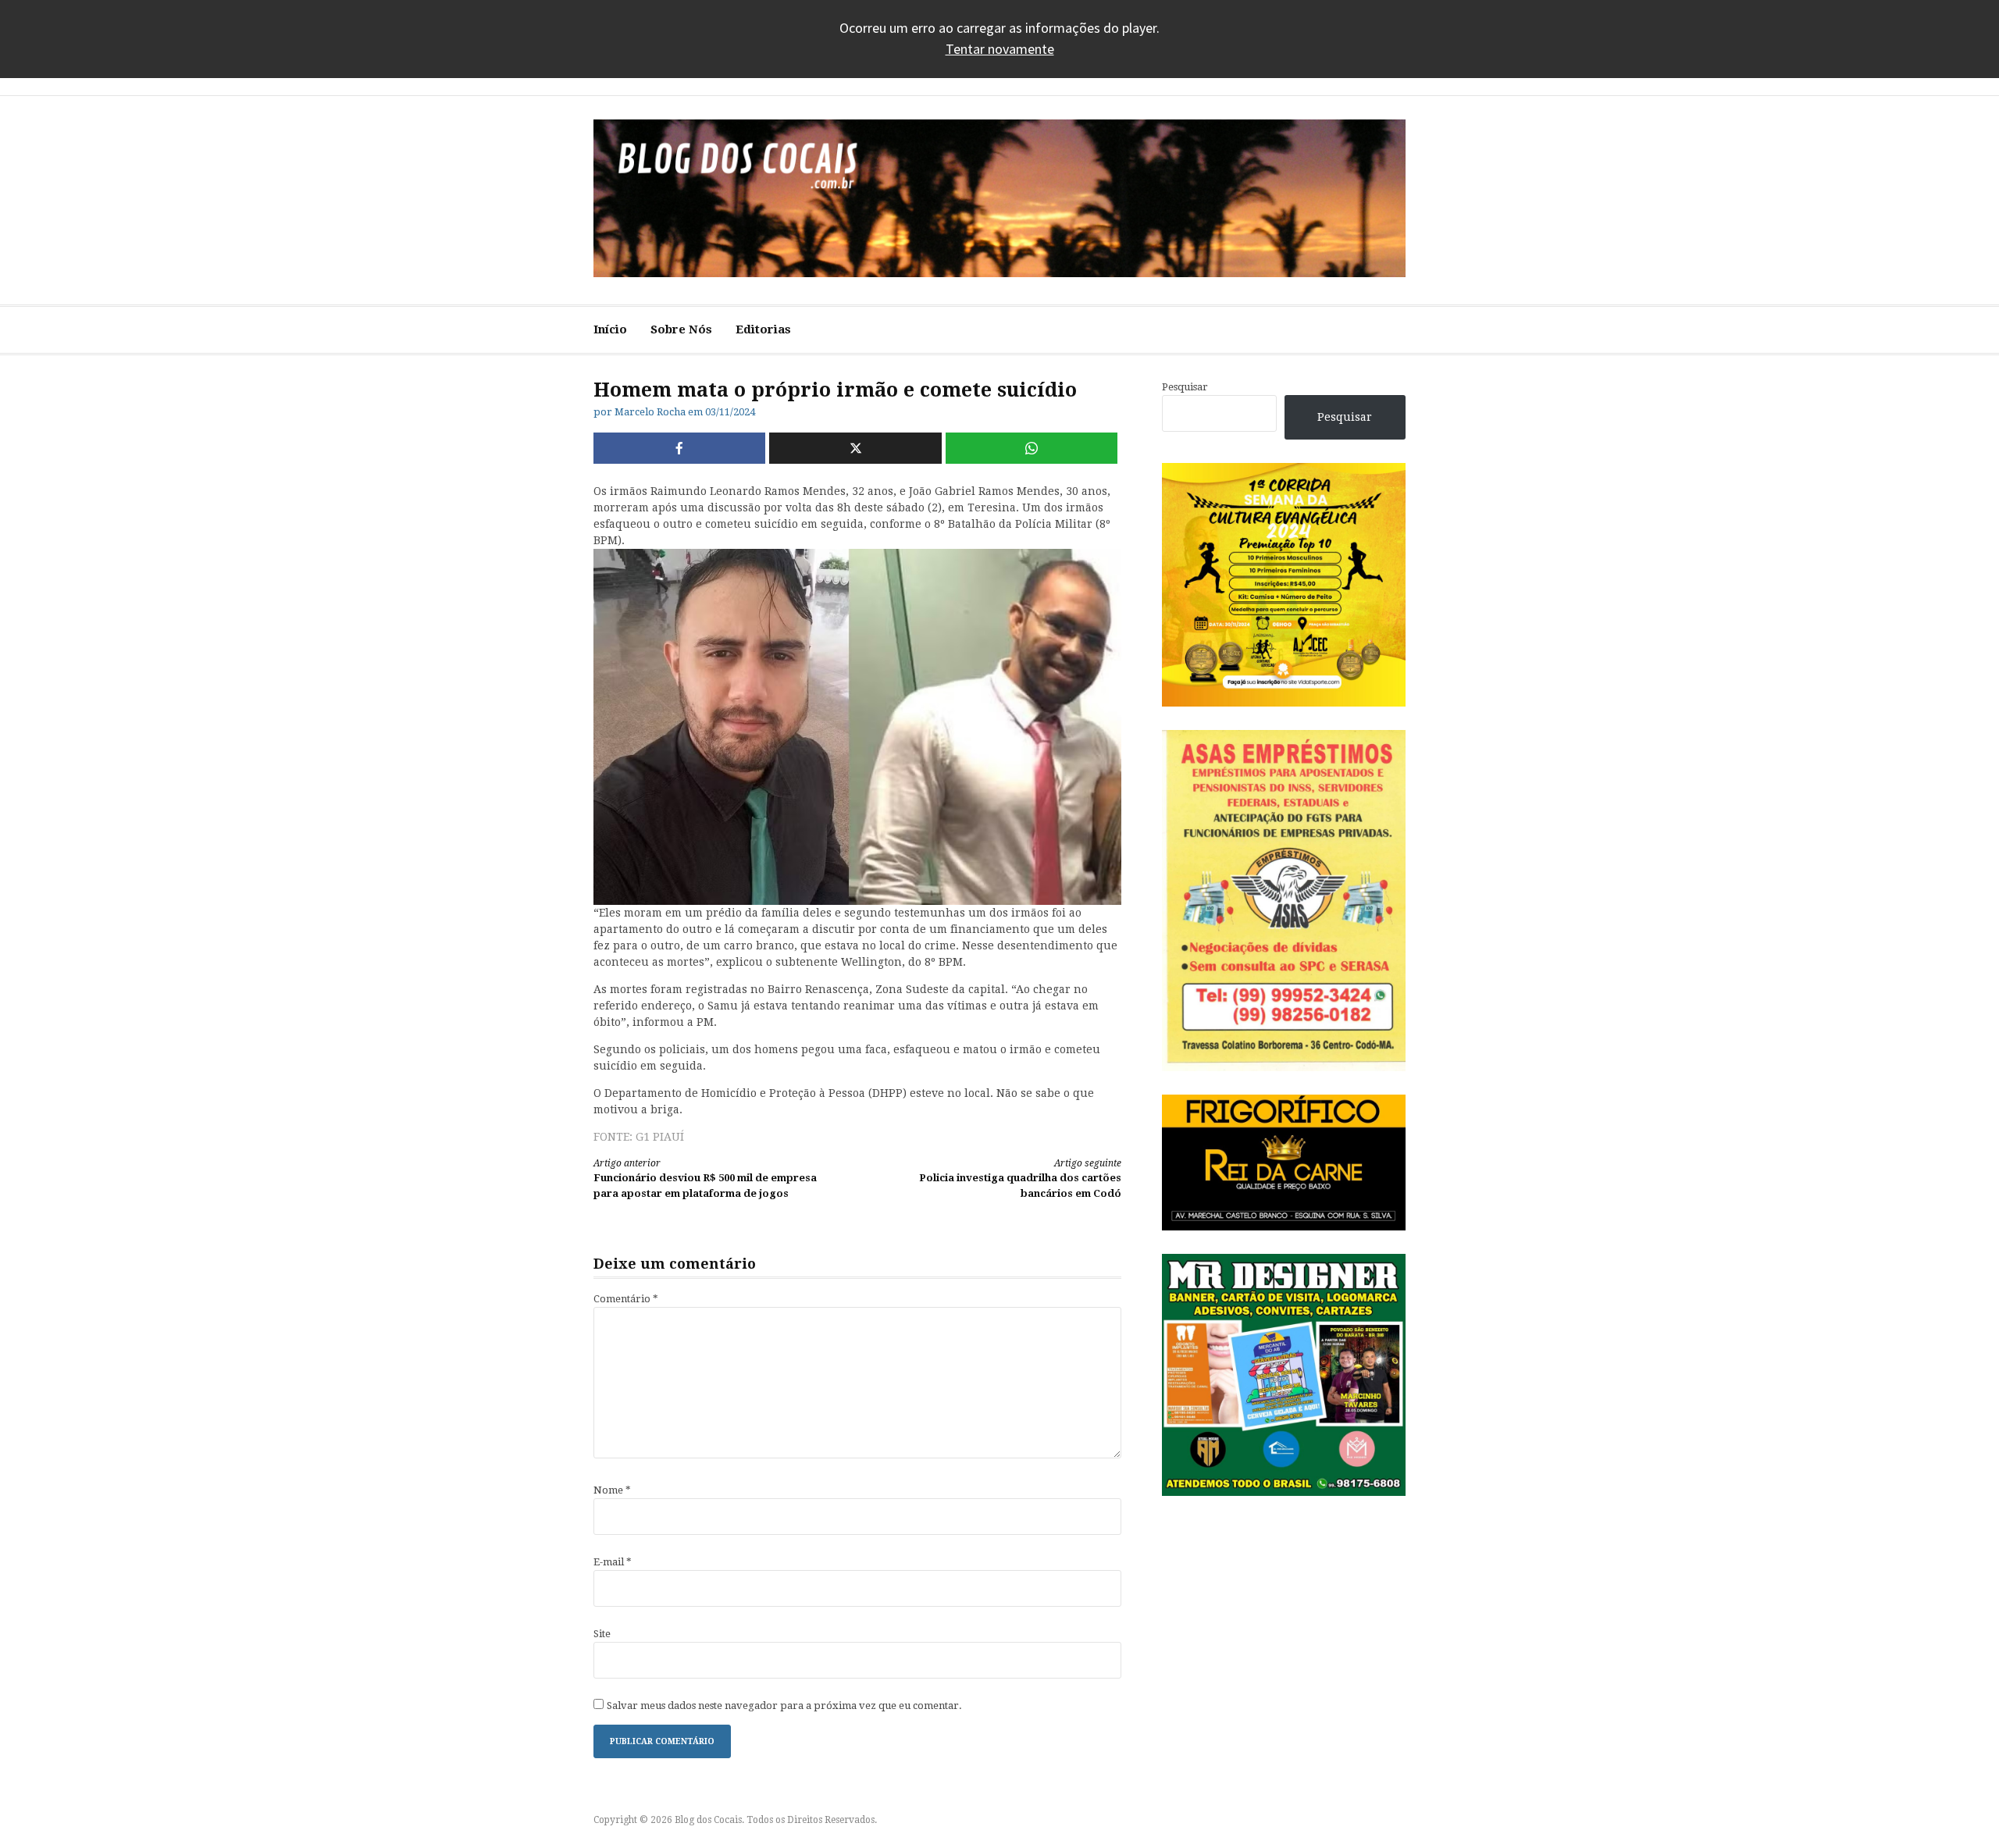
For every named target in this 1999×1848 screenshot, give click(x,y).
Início (610, 329)
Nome (612, 1490)
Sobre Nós (681, 329)
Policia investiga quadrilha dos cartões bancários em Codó (1020, 1179)
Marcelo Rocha (650, 412)
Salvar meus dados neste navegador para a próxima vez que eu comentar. (784, 1706)
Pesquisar (1185, 387)
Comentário (626, 1299)
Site (602, 1634)
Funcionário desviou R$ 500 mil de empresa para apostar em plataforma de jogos (705, 1179)
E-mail (613, 1562)
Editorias (763, 329)
